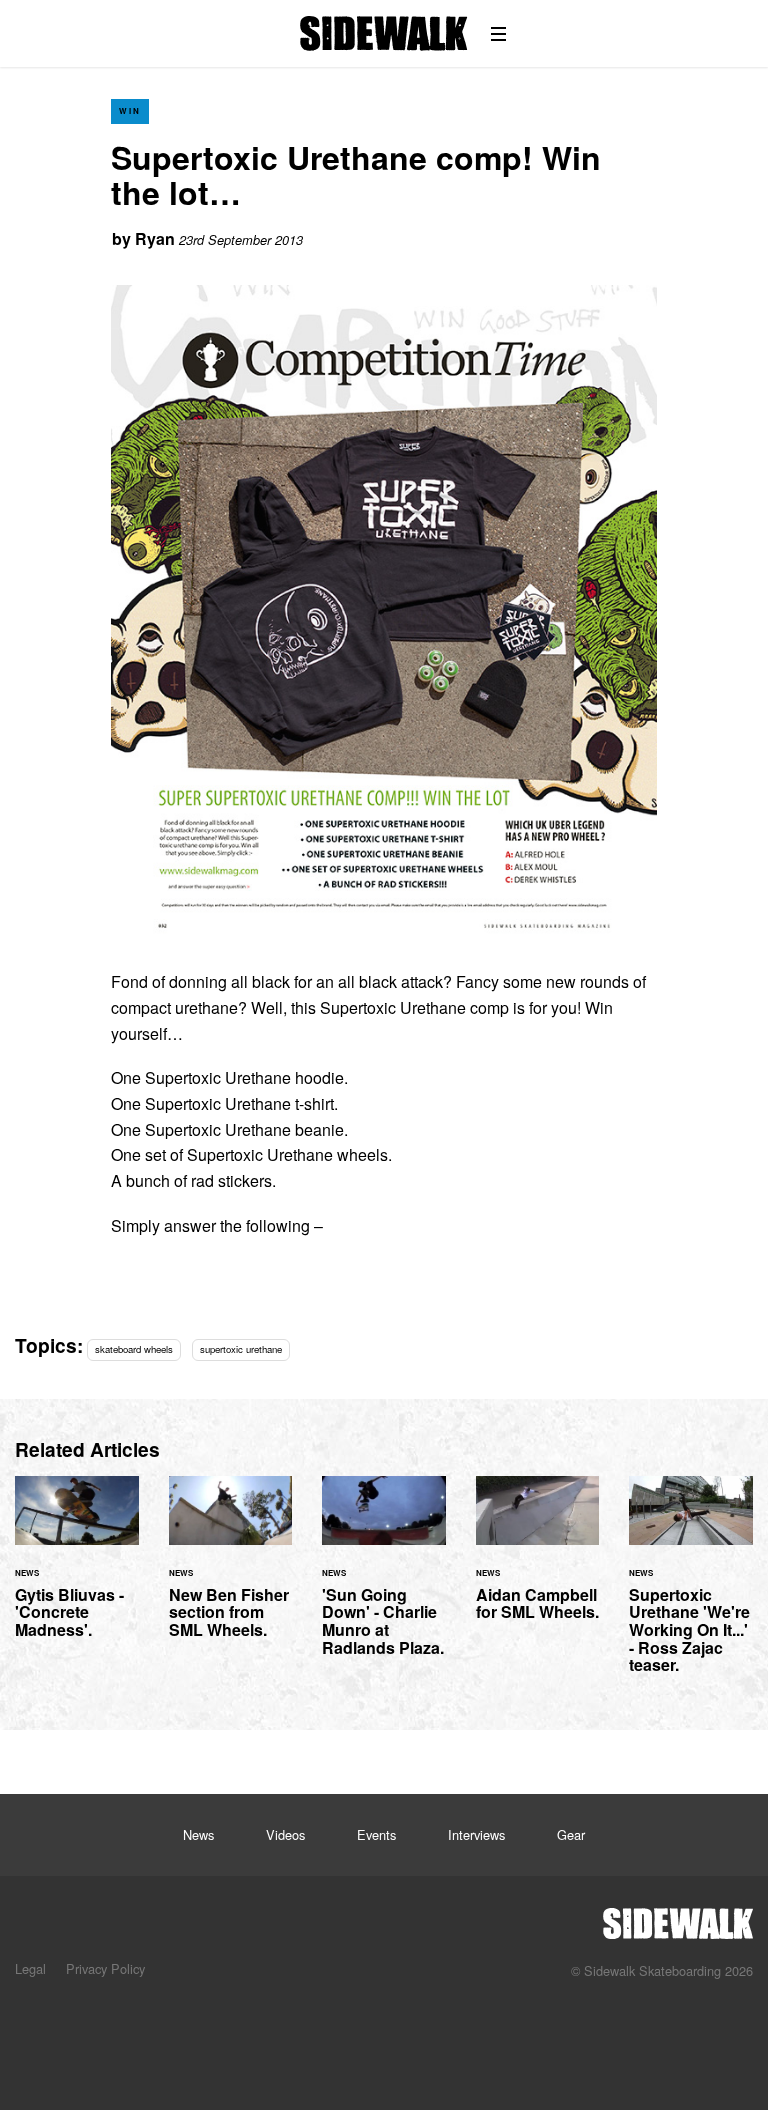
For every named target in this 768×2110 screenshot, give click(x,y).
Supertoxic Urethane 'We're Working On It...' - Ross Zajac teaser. (691, 1586)
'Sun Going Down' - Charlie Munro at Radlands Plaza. (384, 1578)
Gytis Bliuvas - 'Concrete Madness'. (77, 1569)
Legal (30, 1968)
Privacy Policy (105, 1968)
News (198, 1834)
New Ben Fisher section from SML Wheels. (231, 1569)
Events (376, 1834)
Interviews (476, 1834)
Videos (285, 1834)
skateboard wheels (134, 1349)
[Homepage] (678, 1918)
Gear (571, 1834)
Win (130, 110)
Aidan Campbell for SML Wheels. (538, 1560)
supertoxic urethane (241, 1349)
